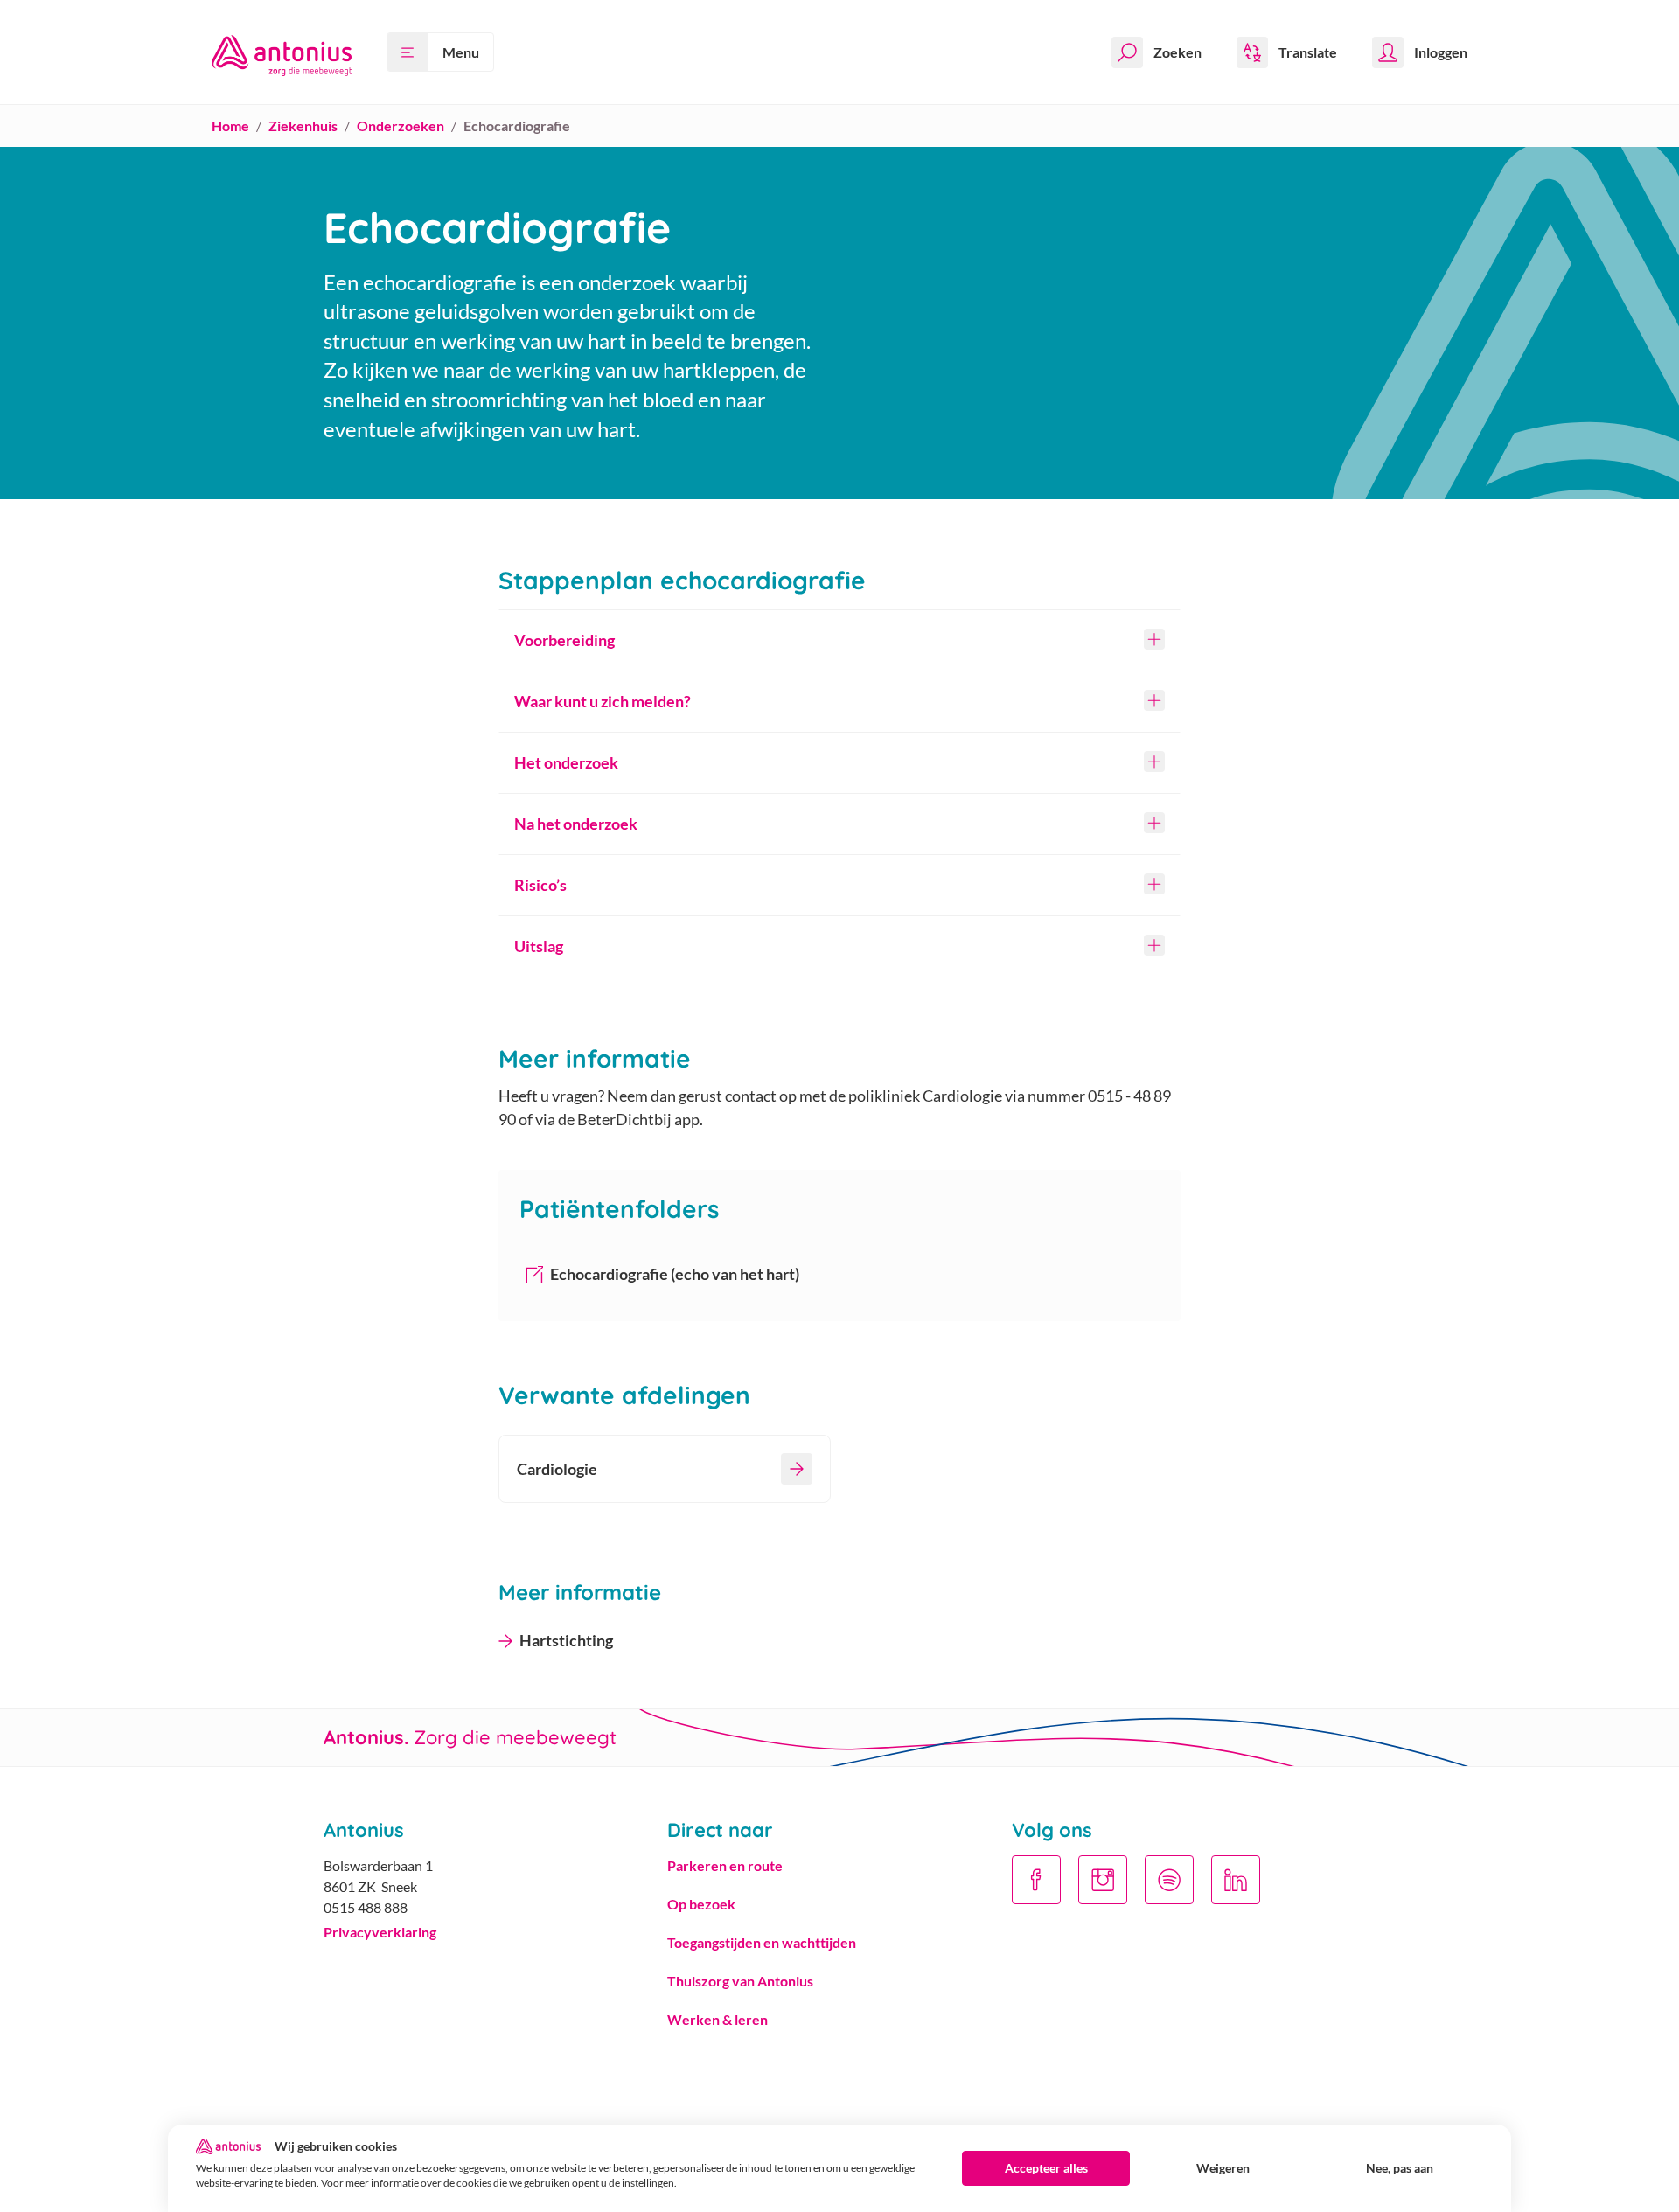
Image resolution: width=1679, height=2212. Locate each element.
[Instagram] (1103, 1880)
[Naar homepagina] (282, 52)
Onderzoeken (401, 125)
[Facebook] (1036, 1880)
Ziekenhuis (303, 125)
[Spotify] (1169, 1880)
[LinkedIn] (1236, 1880)
